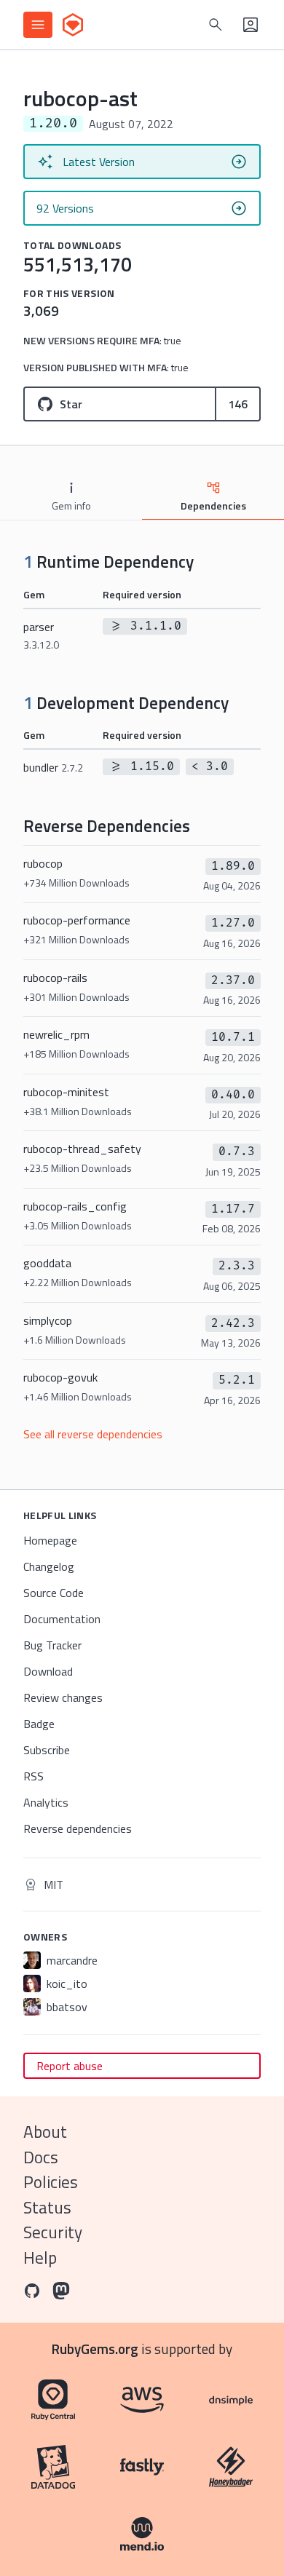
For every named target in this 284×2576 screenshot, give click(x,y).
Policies (51, 2182)
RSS (33, 1776)
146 (238, 404)
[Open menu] (38, 25)
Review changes (63, 1697)
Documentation (62, 1619)
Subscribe (47, 1750)
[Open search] (216, 25)
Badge (39, 1724)
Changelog (49, 1566)
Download (48, 1671)
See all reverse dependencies (93, 1434)
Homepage (50, 1540)
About (45, 2132)
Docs (41, 2157)
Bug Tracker (52, 1645)
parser (41, 635)
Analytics (46, 1802)
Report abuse (70, 2066)
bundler (53, 767)
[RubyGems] (73, 25)
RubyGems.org (95, 2349)
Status (47, 2207)
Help (40, 2258)
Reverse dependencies (78, 1828)
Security (53, 2232)
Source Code (54, 1593)
